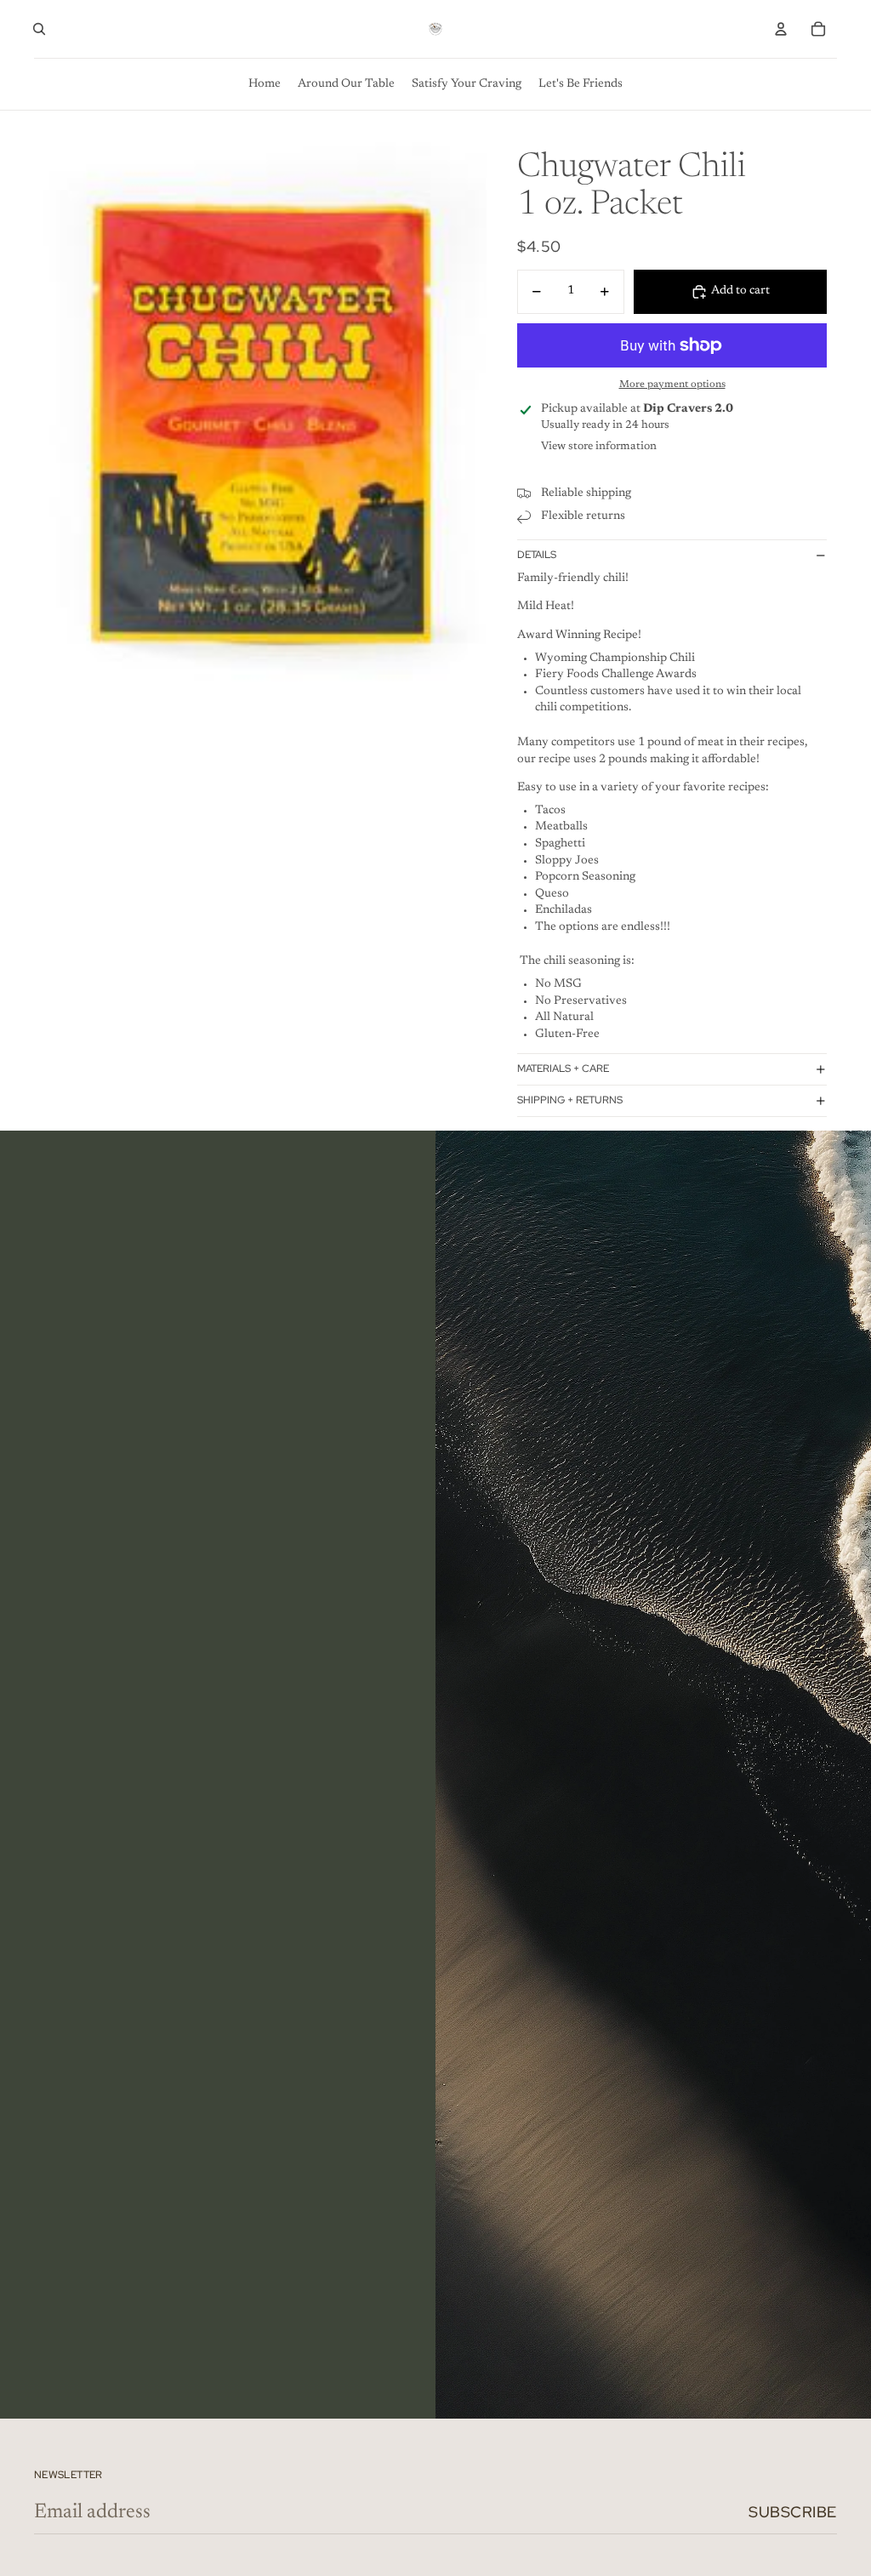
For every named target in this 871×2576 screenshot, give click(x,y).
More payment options (672, 385)
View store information (599, 446)
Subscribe (793, 2512)
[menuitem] (265, 84)
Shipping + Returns (570, 1100)
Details (537, 555)
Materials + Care (563, 1069)
